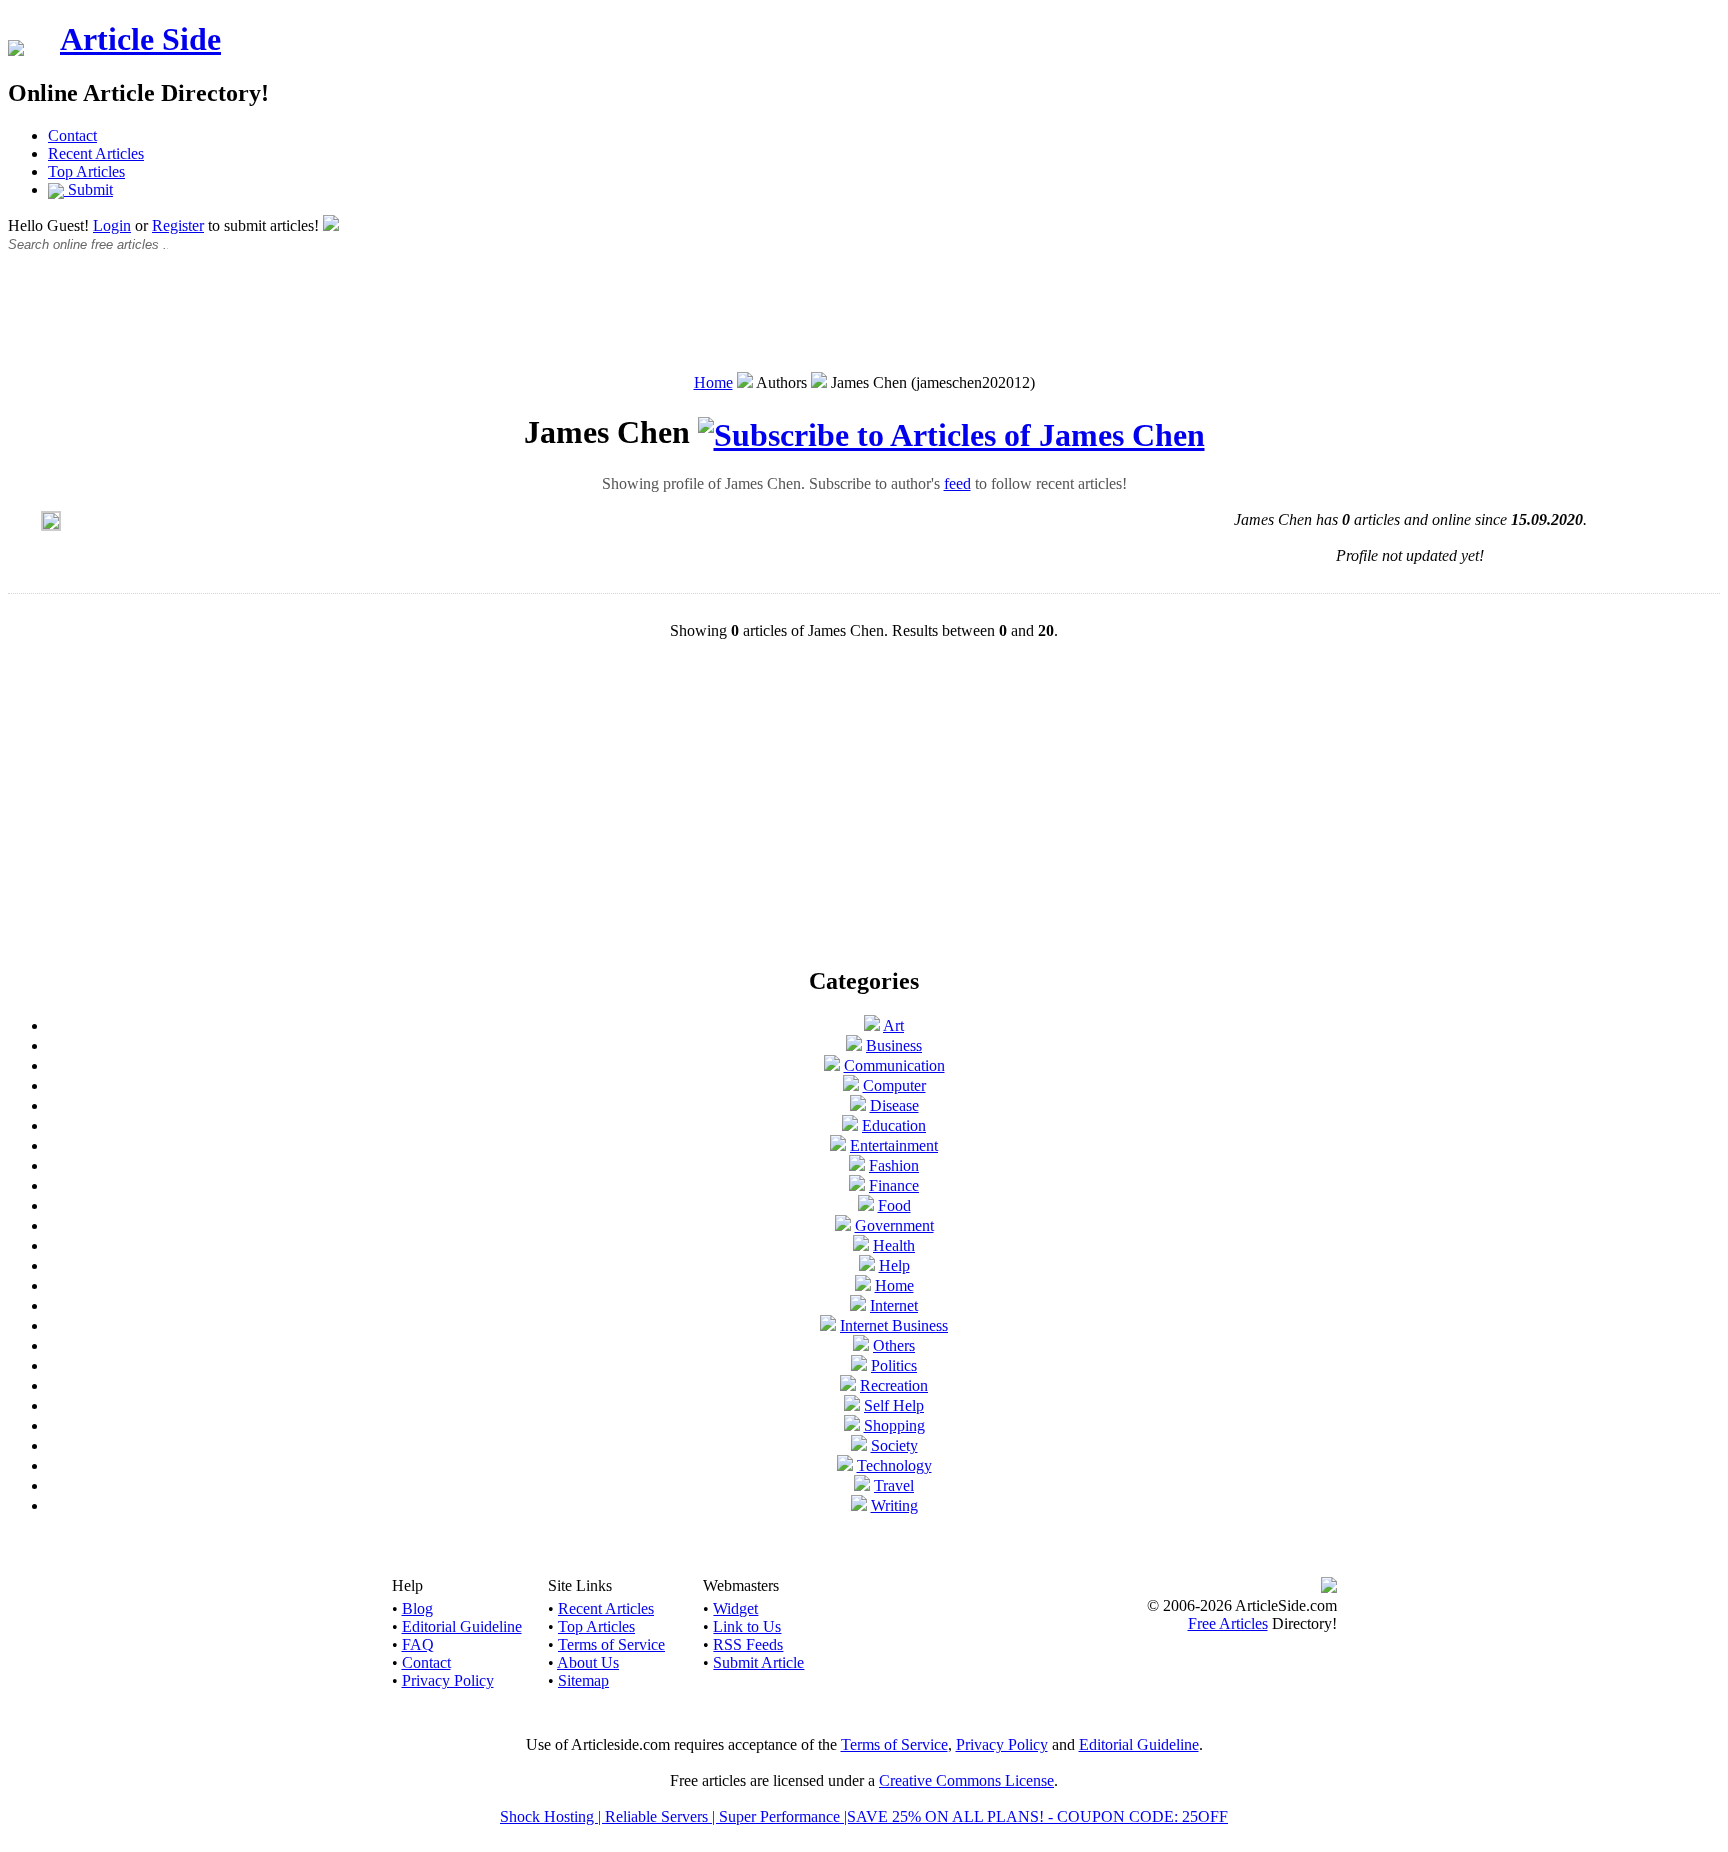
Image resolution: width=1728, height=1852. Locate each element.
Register (178, 225)
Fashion (894, 1165)
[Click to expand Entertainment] (838, 1145)
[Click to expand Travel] (862, 1485)
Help (894, 1265)
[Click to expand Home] (863, 1285)
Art (893, 1025)
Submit (88, 189)
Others (894, 1345)
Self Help (894, 1405)
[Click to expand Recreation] (848, 1385)
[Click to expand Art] (872, 1025)
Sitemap (583, 1680)
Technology (894, 1465)
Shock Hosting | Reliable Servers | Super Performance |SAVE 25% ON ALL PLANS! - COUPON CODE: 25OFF (864, 1816)
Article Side (140, 39)
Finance (894, 1185)
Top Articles (86, 171)
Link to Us (747, 1626)
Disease (894, 1105)
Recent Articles (96, 153)
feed (957, 483)
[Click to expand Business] (854, 1045)
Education (894, 1125)
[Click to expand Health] (861, 1245)
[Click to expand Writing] (859, 1505)
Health (894, 1245)
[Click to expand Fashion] (857, 1165)
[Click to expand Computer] (851, 1085)
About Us (588, 1662)
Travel (894, 1485)
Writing (894, 1505)
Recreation (894, 1385)
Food (894, 1205)
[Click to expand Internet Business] (828, 1325)
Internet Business (894, 1325)
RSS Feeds (748, 1644)
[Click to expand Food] (866, 1205)
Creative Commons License (966, 1780)
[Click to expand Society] (859, 1445)
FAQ (418, 1644)
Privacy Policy (448, 1680)
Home (713, 382)
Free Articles (1228, 1623)
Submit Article (758, 1662)
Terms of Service (611, 1644)
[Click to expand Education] (850, 1125)
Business (894, 1045)
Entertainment (894, 1145)
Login (112, 225)
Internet (894, 1305)
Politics (894, 1365)
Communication (894, 1065)
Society (894, 1445)
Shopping (894, 1425)
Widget (735, 1608)
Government (894, 1225)
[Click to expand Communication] (832, 1065)
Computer (894, 1085)
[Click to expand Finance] (857, 1185)
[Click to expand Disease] (858, 1105)
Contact (72, 135)
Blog (417, 1608)
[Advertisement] (864, 323)
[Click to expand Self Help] (852, 1405)
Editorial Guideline (462, 1626)
